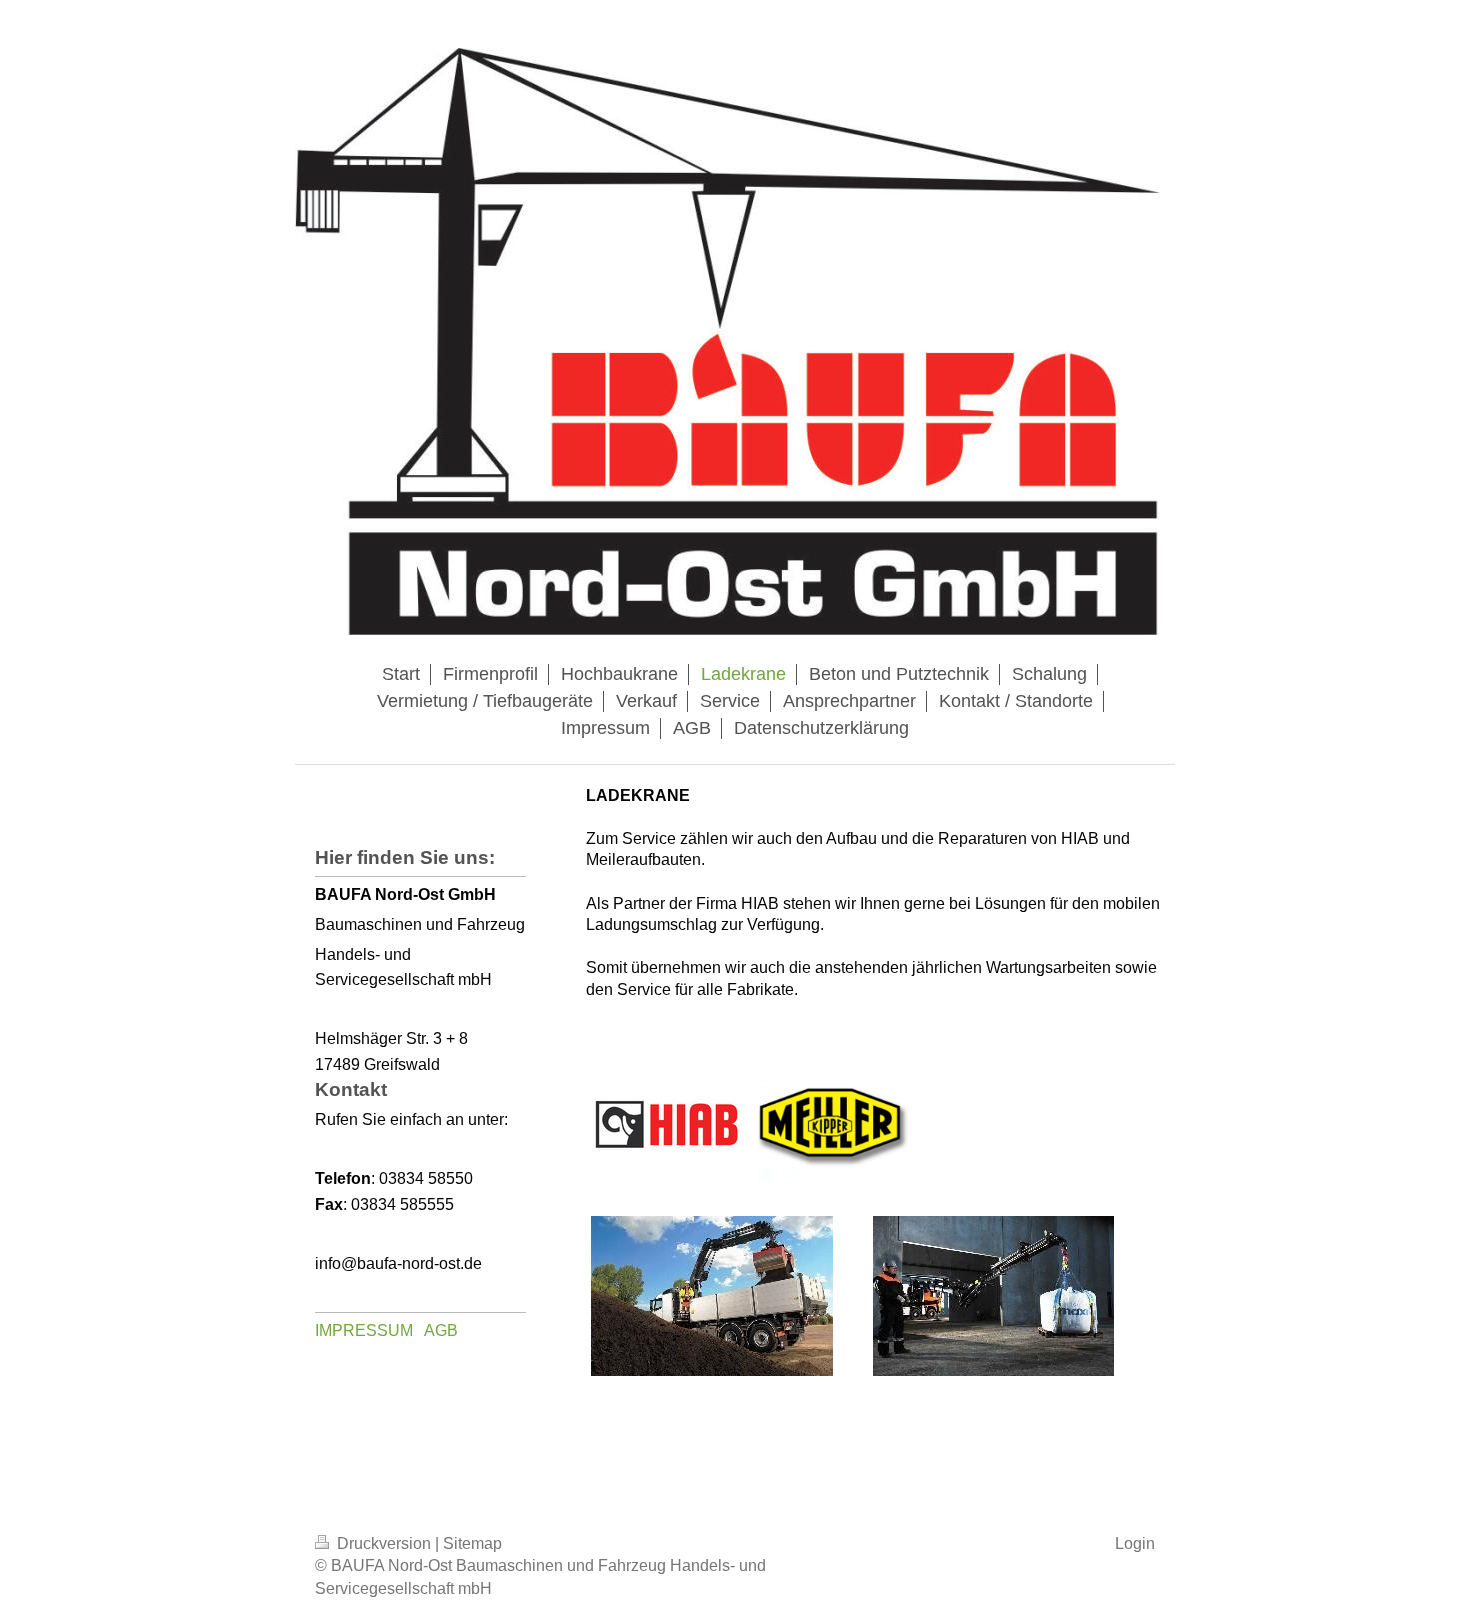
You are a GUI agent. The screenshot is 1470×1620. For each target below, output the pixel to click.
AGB (441, 1330)
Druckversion (384, 1543)
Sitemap (472, 1543)
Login (1135, 1543)
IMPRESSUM (364, 1330)
